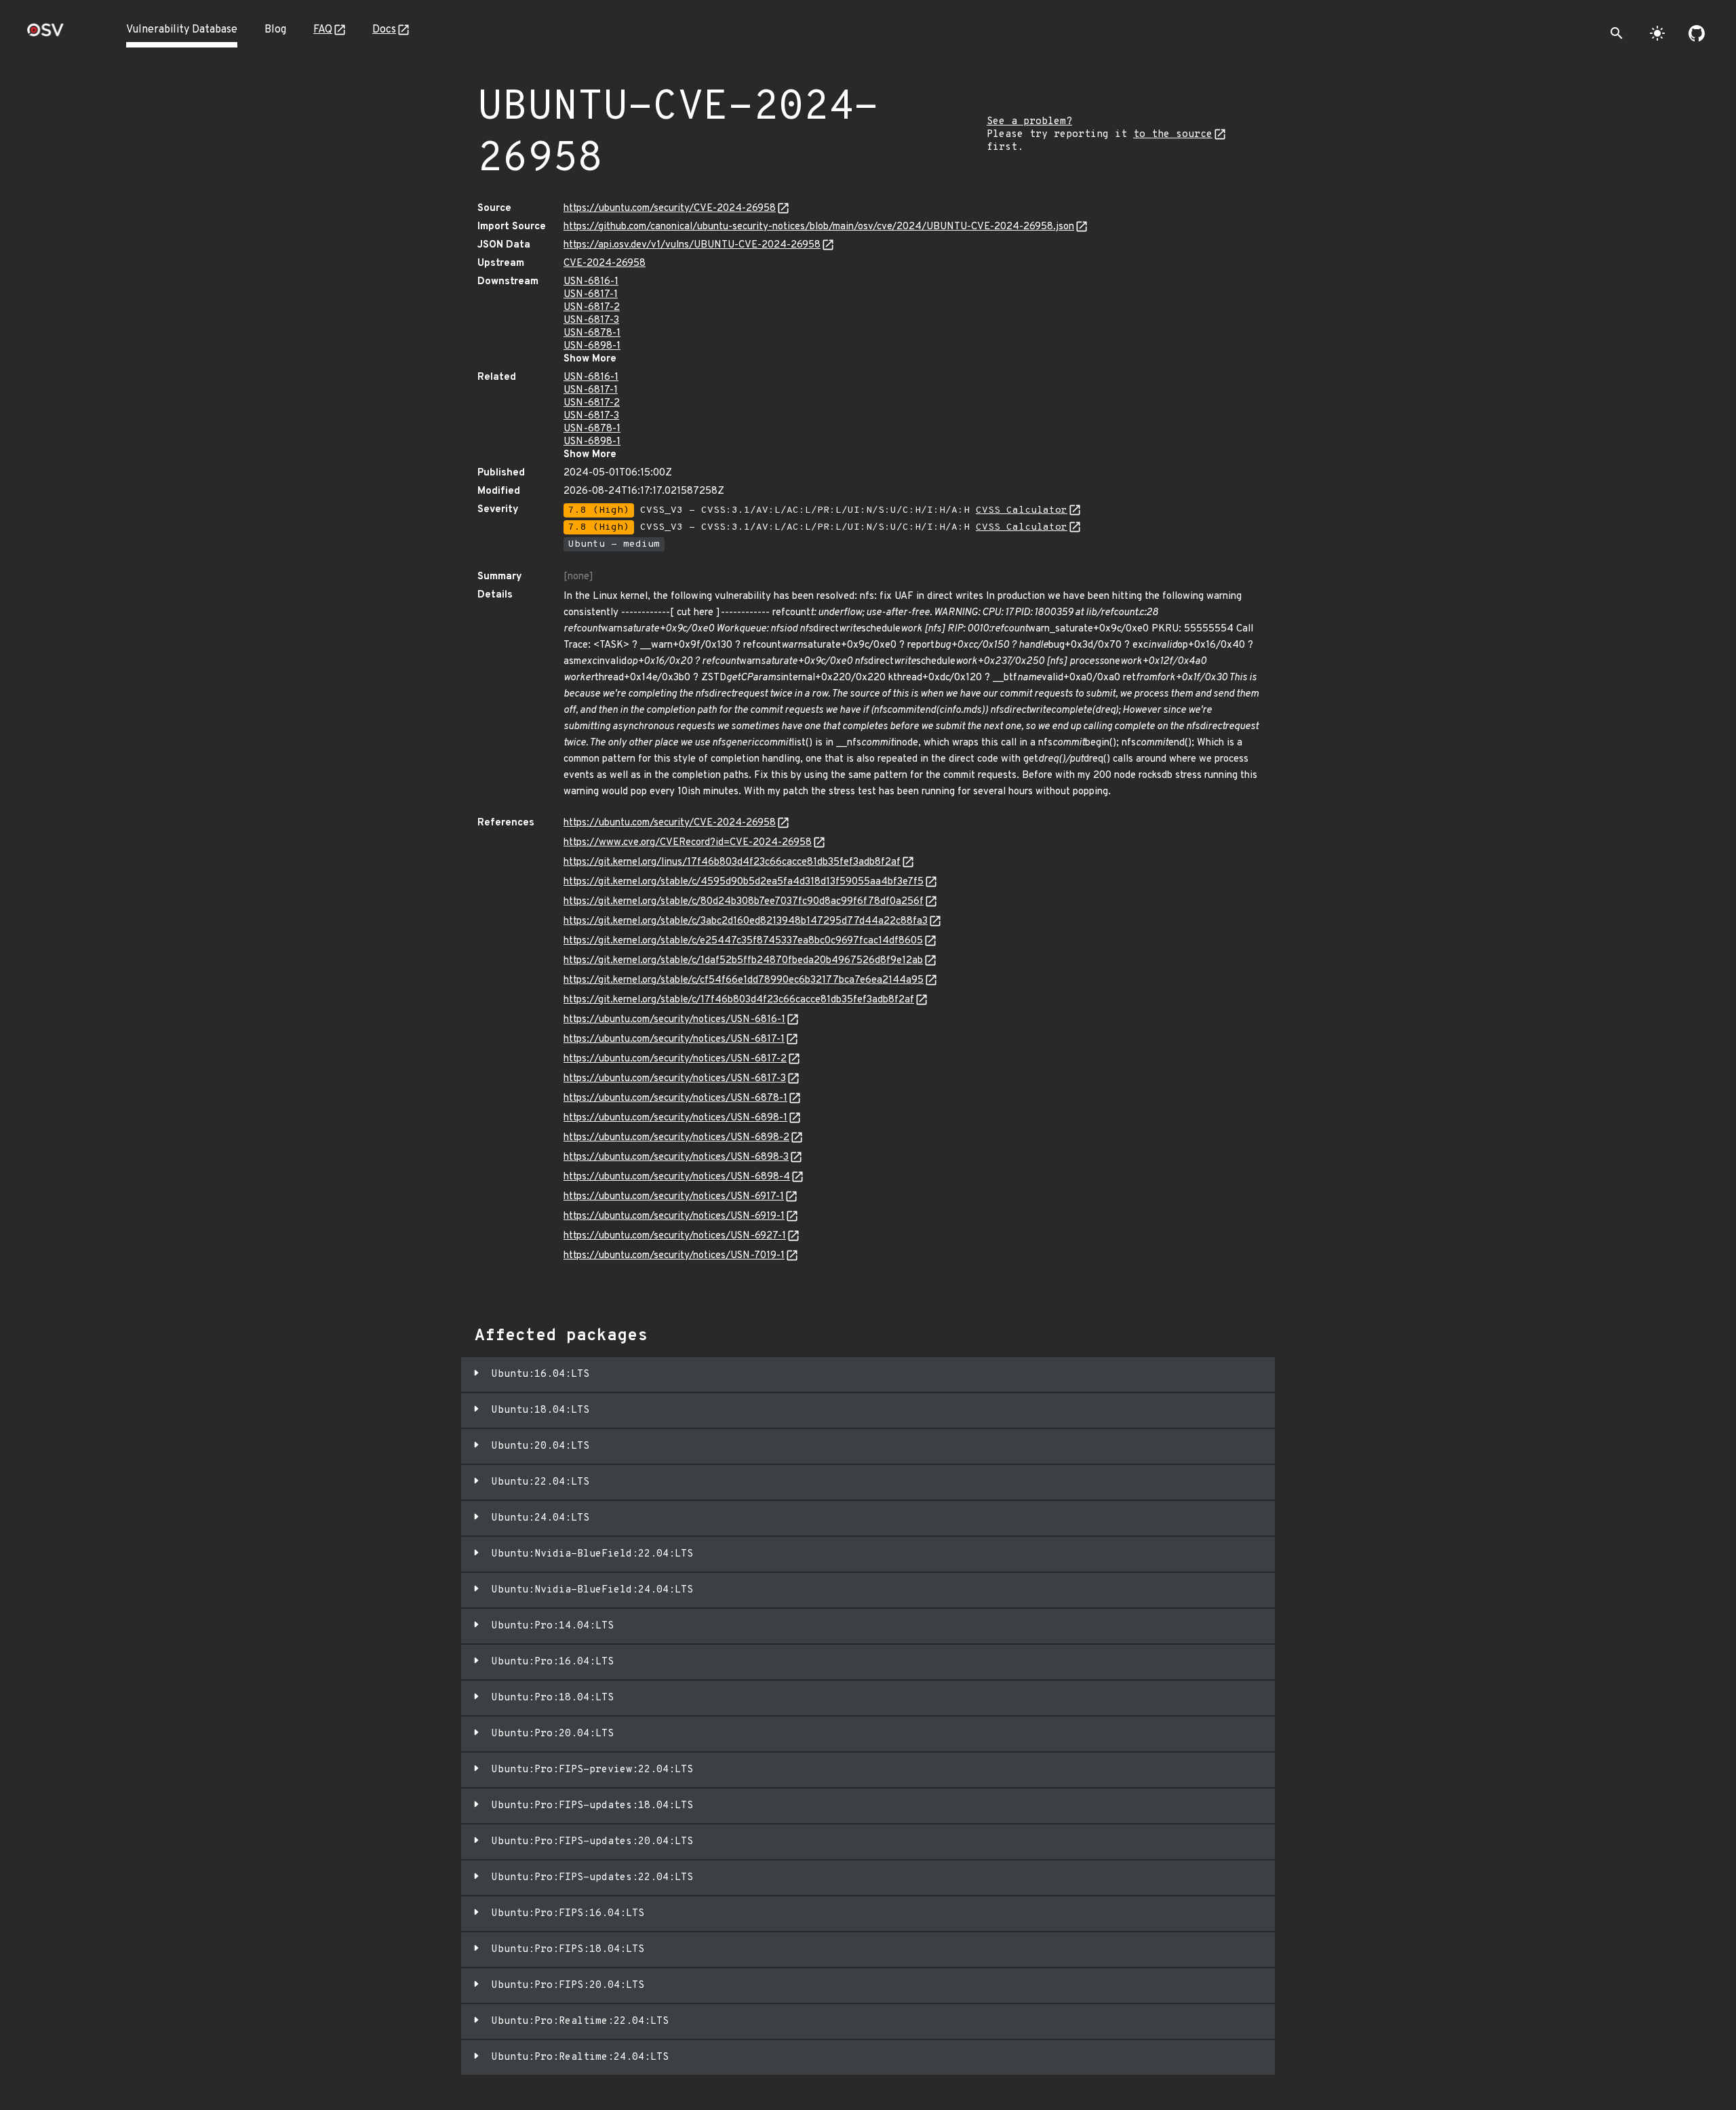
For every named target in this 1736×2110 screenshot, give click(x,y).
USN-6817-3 (591, 320)
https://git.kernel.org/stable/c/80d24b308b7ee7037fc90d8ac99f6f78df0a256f (744, 902)
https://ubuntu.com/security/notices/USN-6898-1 (675, 1118)
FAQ (323, 30)
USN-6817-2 (592, 308)
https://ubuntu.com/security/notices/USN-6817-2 (675, 1059)
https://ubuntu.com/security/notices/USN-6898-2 (676, 1138)
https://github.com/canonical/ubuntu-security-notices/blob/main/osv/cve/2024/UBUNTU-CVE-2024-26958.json (819, 227)
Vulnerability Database (182, 30)
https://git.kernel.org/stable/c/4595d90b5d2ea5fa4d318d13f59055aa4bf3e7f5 (744, 882)
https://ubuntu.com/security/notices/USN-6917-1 (674, 1197)
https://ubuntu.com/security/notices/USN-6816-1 (674, 1020)
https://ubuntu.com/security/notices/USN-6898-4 (677, 1177)
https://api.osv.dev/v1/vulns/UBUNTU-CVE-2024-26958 (692, 245)
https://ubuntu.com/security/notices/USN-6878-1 (675, 1098)
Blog (275, 30)
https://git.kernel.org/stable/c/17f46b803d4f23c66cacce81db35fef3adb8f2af (739, 1000)
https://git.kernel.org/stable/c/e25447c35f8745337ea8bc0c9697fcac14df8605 (743, 941)
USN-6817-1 (591, 295)
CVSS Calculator (1022, 510)
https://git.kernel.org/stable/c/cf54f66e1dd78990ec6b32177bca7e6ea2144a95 (744, 980)
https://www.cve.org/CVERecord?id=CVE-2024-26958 (688, 843)
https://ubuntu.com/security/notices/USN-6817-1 (674, 1039)
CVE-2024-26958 (605, 263)
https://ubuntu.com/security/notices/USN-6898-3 (676, 1157)
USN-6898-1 (592, 346)
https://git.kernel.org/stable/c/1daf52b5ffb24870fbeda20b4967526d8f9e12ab (743, 961)
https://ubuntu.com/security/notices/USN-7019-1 (674, 1256)
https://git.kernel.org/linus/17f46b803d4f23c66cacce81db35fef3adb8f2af (732, 862)
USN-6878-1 (592, 333)
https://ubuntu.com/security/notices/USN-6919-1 (674, 1216)
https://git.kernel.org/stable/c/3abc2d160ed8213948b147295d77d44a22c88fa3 (746, 921)
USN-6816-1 (591, 282)
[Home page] (45, 34)
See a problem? (1029, 122)
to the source (1173, 135)
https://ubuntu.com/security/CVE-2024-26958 (670, 209)
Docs (384, 30)
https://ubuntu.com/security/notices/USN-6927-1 (675, 1236)
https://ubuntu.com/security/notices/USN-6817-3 (675, 1079)
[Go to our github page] (1697, 33)
